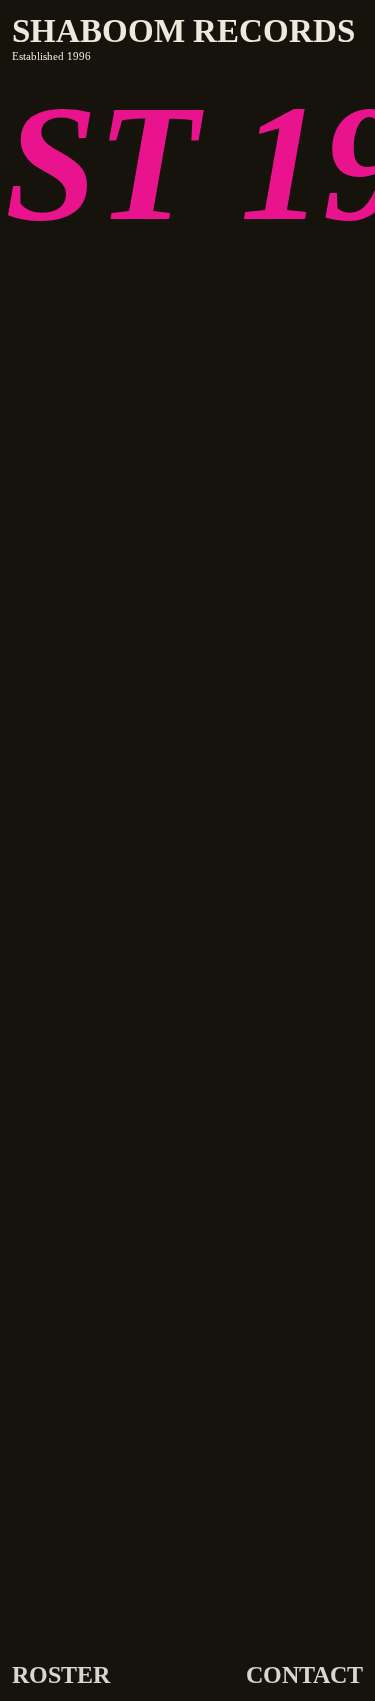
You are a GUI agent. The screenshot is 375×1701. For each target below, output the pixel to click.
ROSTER (61, 1675)
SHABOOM (98, 31)
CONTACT (304, 1675)
